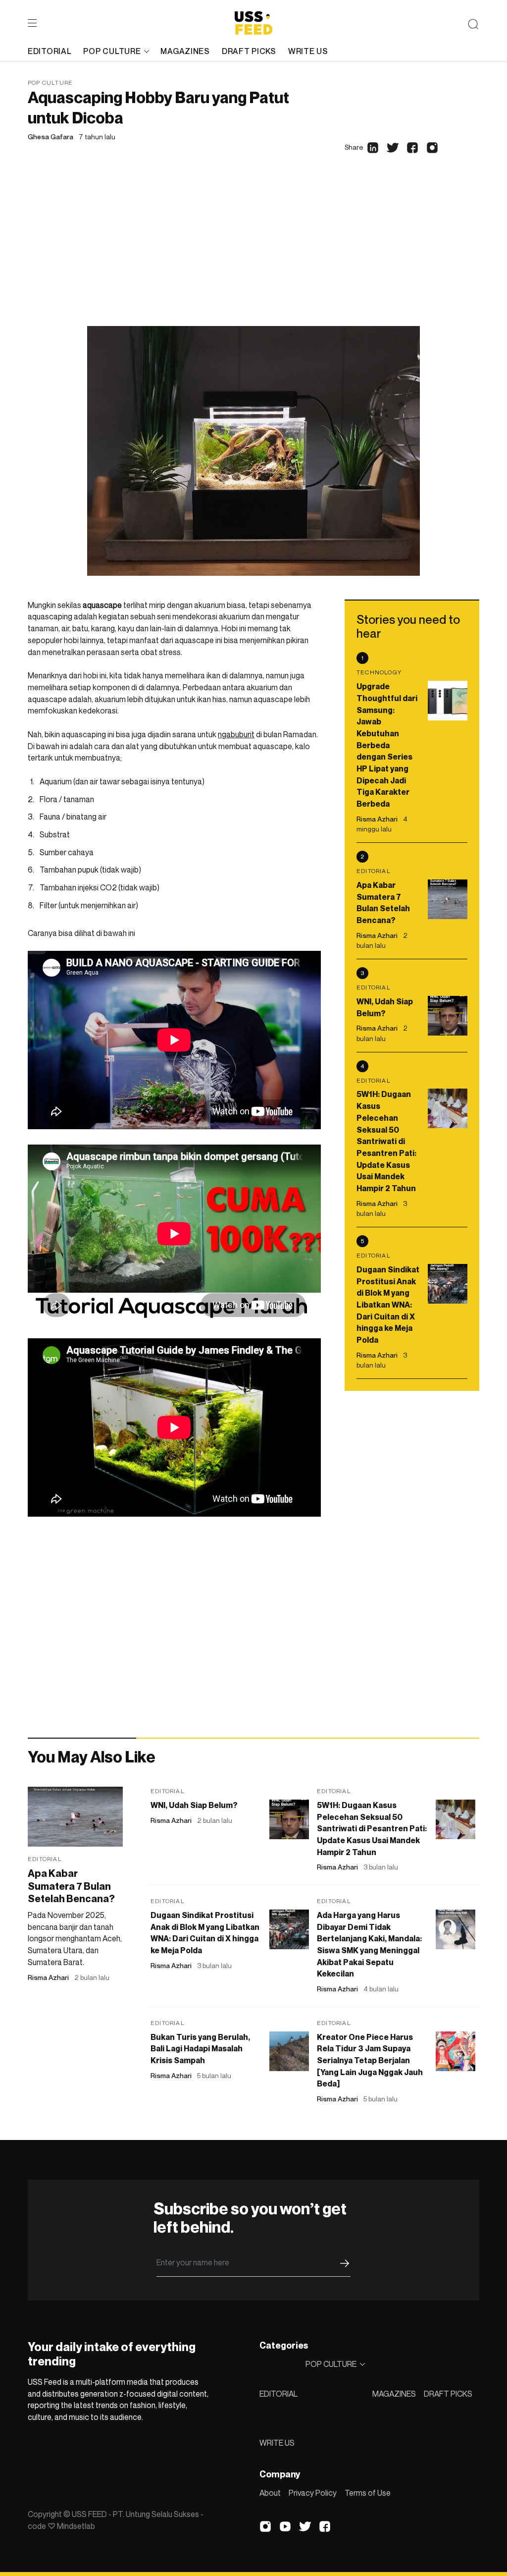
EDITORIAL (279, 2394)
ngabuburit (236, 734)
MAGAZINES (394, 2394)
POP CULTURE (112, 51)
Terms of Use (368, 2493)
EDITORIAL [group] (50, 51)
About (270, 2493)
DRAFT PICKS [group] (249, 51)
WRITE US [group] (308, 51)
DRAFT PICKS (448, 2394)
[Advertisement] (253, 252)
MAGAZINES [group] (185, 51)
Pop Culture (50, 82)
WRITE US (277, 2443)
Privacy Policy (313, 2493)
